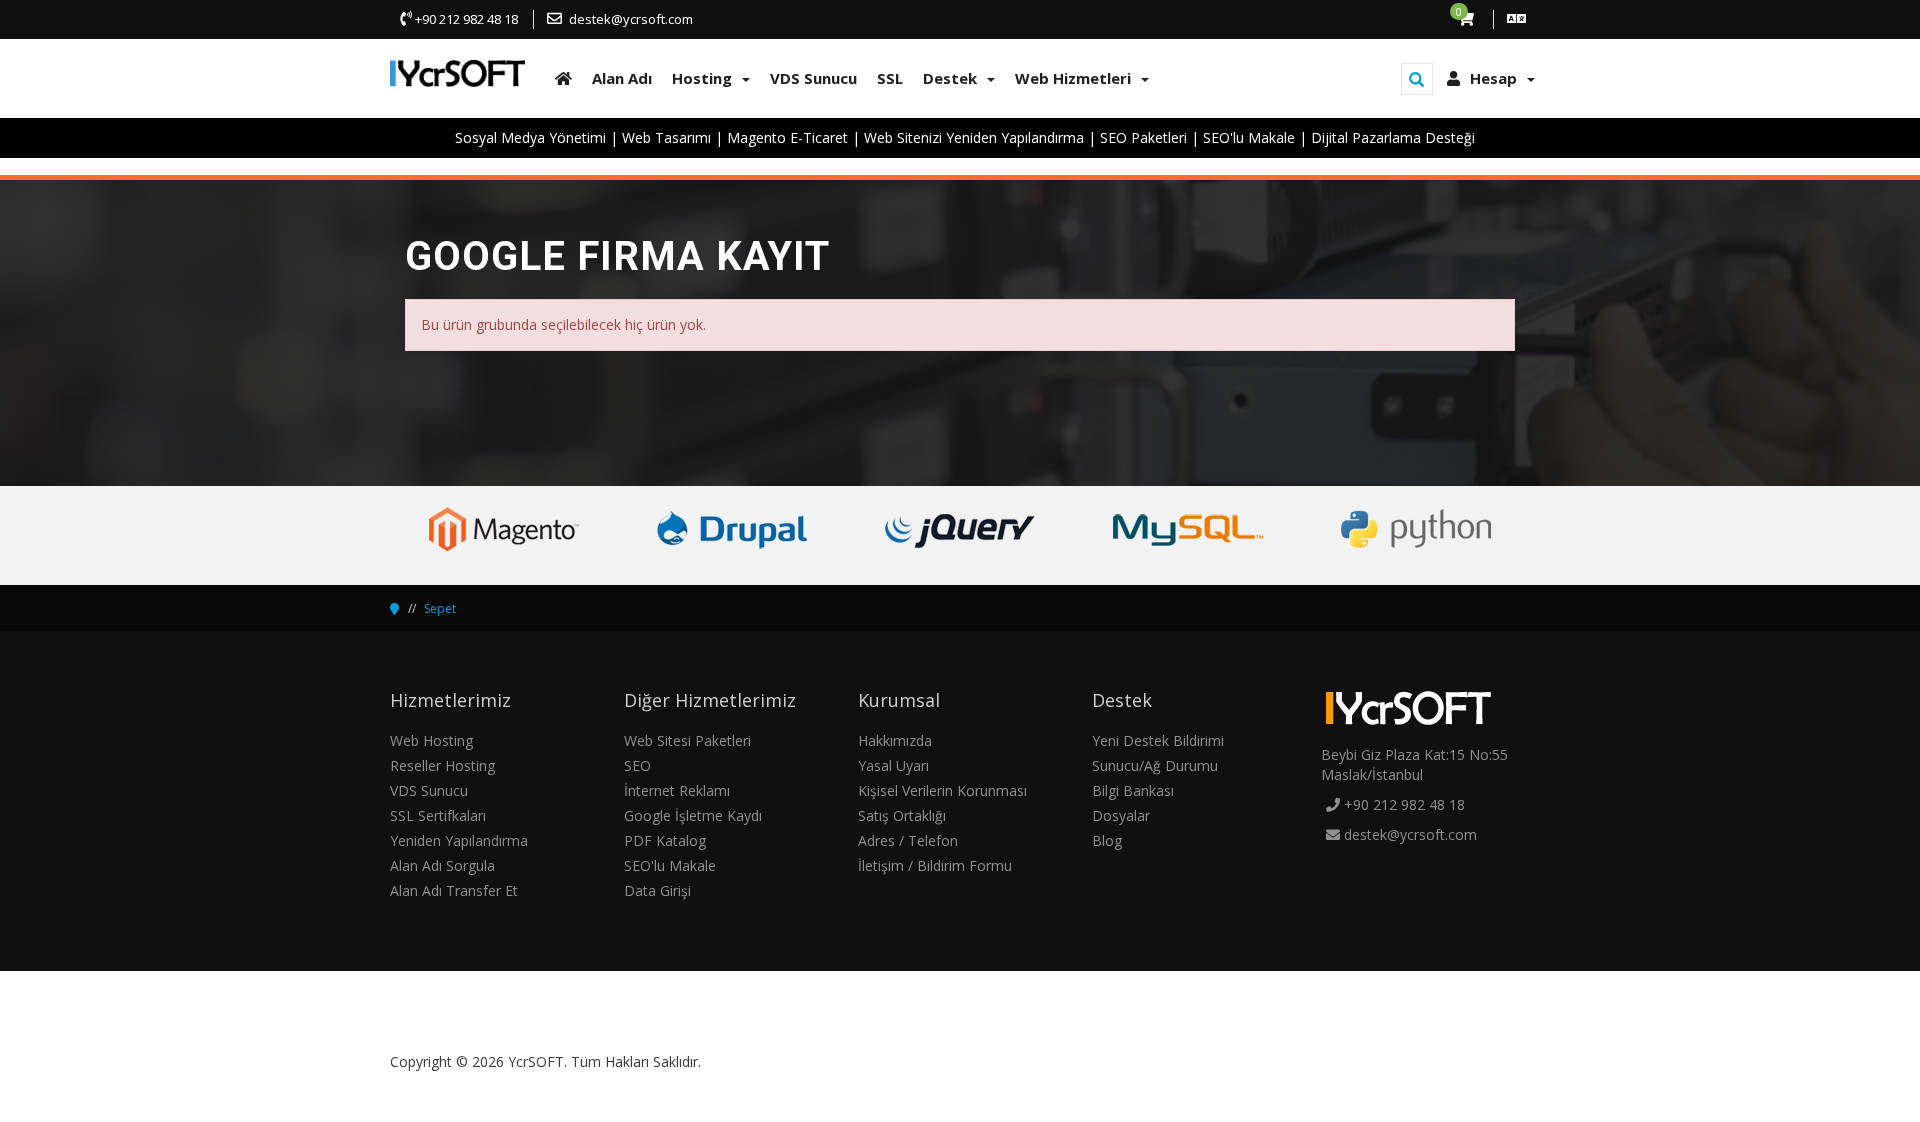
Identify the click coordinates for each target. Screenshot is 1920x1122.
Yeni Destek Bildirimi (1158, 740)
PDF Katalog (665, 840)
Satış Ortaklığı (902, 815)
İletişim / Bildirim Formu (935, 865)
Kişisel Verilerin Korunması (942, 790)
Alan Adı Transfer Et (454, 890)
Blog (1107, 840)
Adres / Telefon (908, 840)
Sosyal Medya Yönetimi (530, 137)
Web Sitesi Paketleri (687, 740)
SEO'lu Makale (1249, 137)
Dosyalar (1121, 815)
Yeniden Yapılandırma (459, 840)
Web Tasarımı (666, 137)
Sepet (440, 608)
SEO (637, 765)
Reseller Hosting (442, 765)
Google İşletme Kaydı (693, 815)
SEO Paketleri (1143, 137)
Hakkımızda (895, 740)
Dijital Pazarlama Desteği (1393, 137)
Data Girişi (657, 890)
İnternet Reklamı (677, 790)
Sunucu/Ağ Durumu (1155, 765)
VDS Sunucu (429, 790)
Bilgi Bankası (1133, 790)
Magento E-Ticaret (787, 137)
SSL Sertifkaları (438, 815)
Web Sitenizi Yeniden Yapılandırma (974, 137)
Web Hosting (431, 740)
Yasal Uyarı (893, 765)
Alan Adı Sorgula (442, 865)
